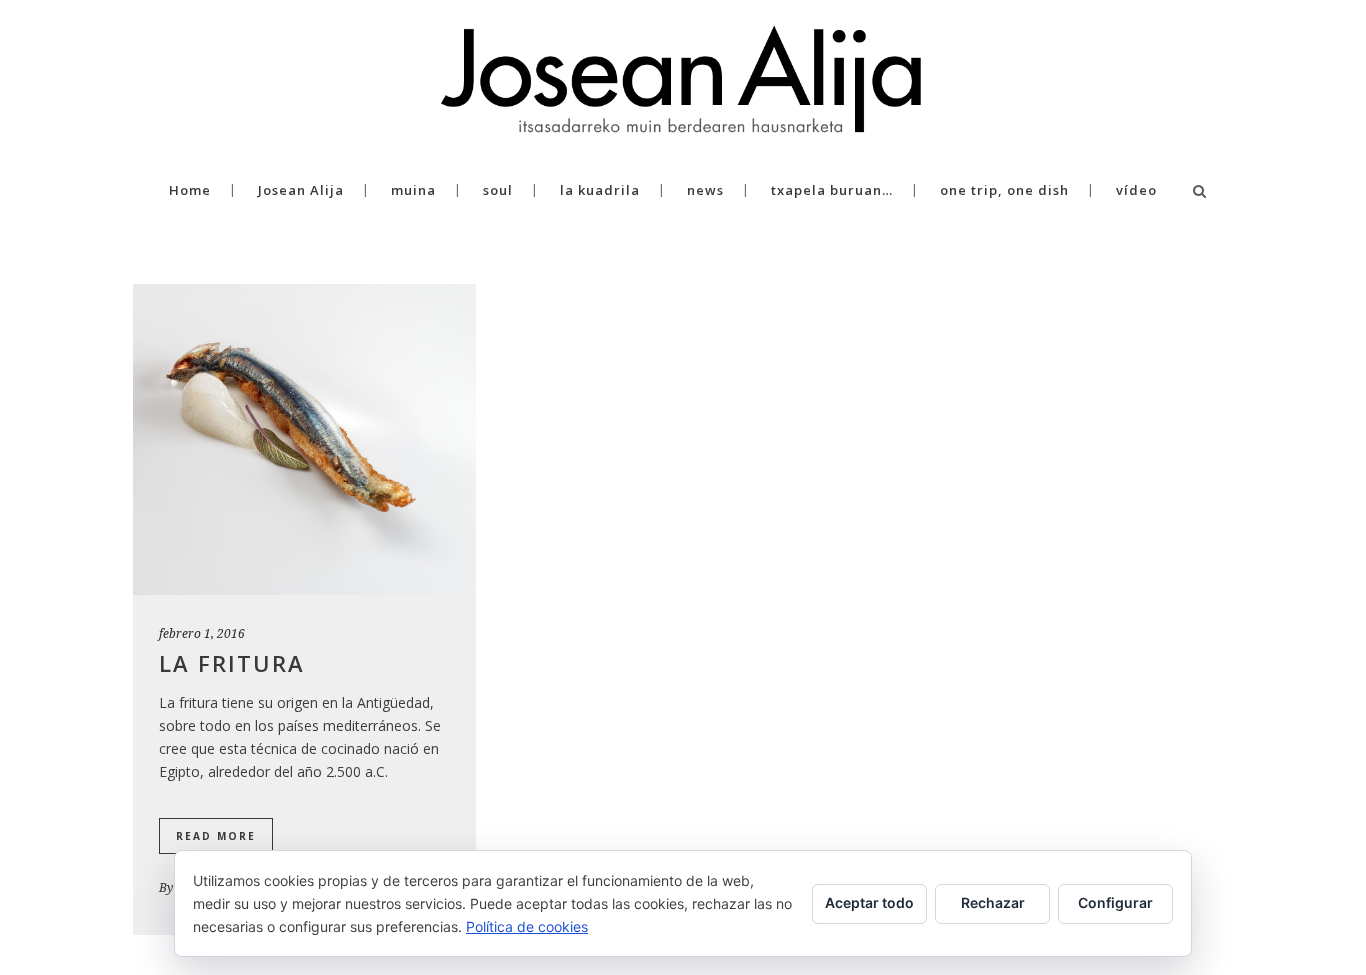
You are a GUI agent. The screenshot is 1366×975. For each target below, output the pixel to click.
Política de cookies (527, 926)
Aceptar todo (869, 902)
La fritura (232, 663)
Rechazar (993, 902)
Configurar (1115, 902)
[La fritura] (304, 439)
